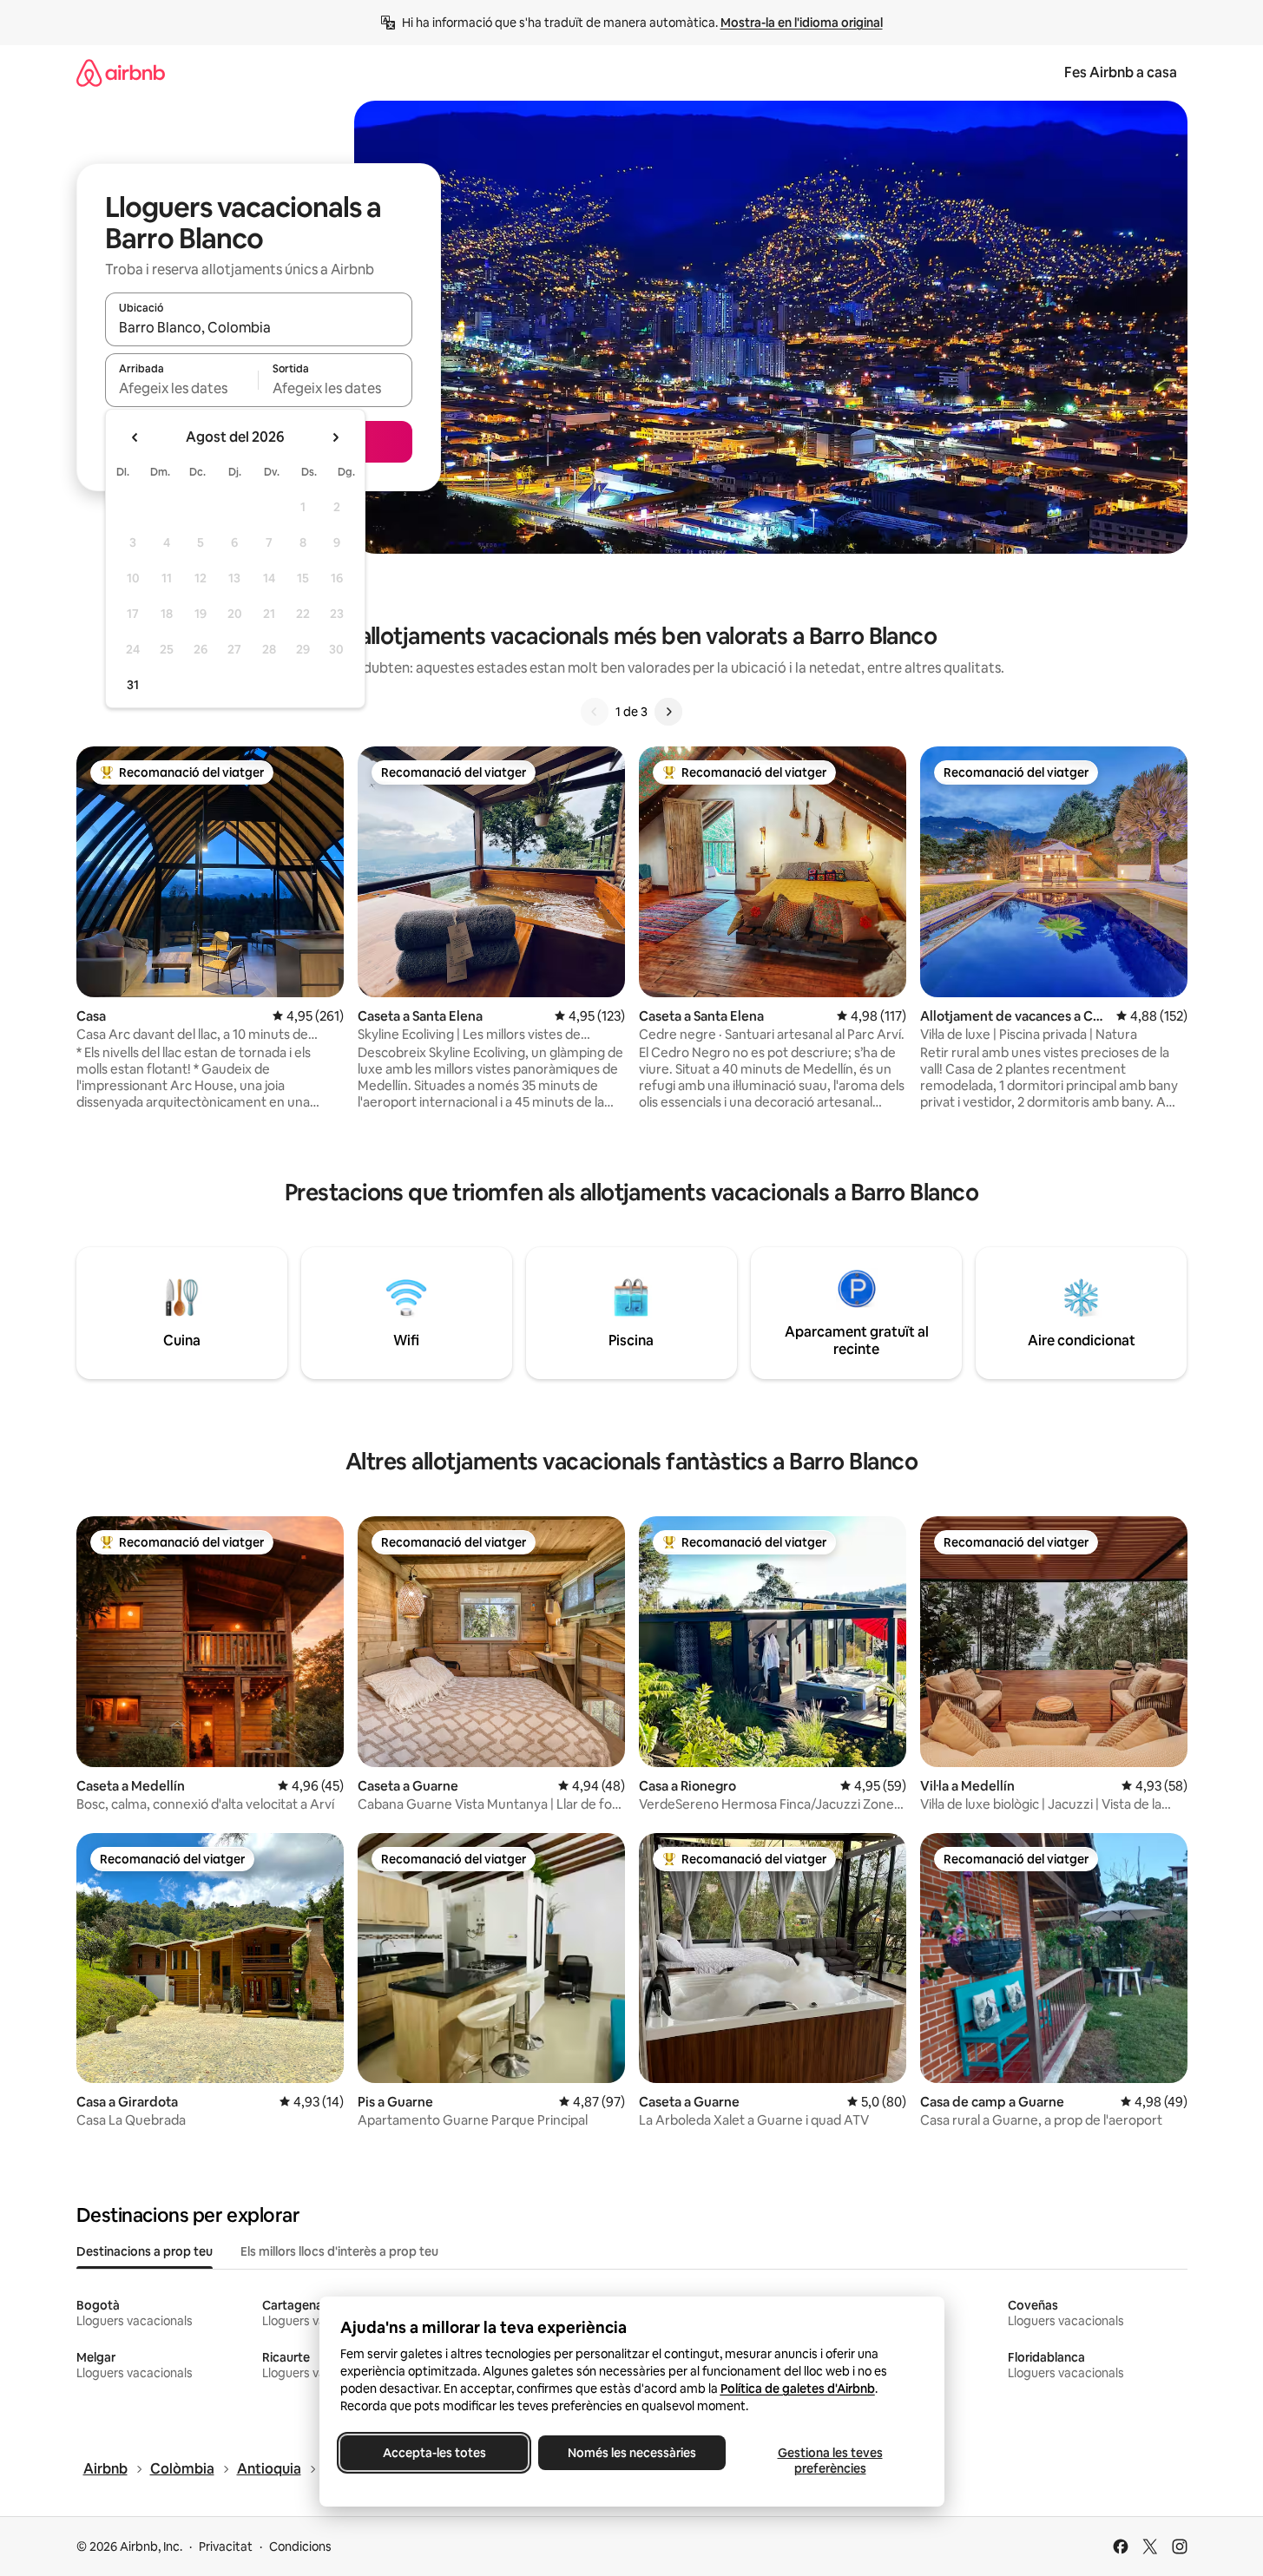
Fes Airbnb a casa (1121, 72)
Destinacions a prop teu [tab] (145, 2251)
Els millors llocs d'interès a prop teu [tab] (339, 2251)
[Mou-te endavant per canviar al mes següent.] (335, 437)
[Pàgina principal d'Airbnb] (121, 72)
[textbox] (182, 388)
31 (133, 685)
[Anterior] (595, 712)
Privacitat (226, 2546)
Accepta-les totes (434, 2453)
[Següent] (668, 712)
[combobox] (259, 327)
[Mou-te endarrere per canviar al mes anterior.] (135, 437)
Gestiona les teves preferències (829, 2461)
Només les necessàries (632, 2453)
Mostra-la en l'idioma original (802, 23)
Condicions (300, 2546)
